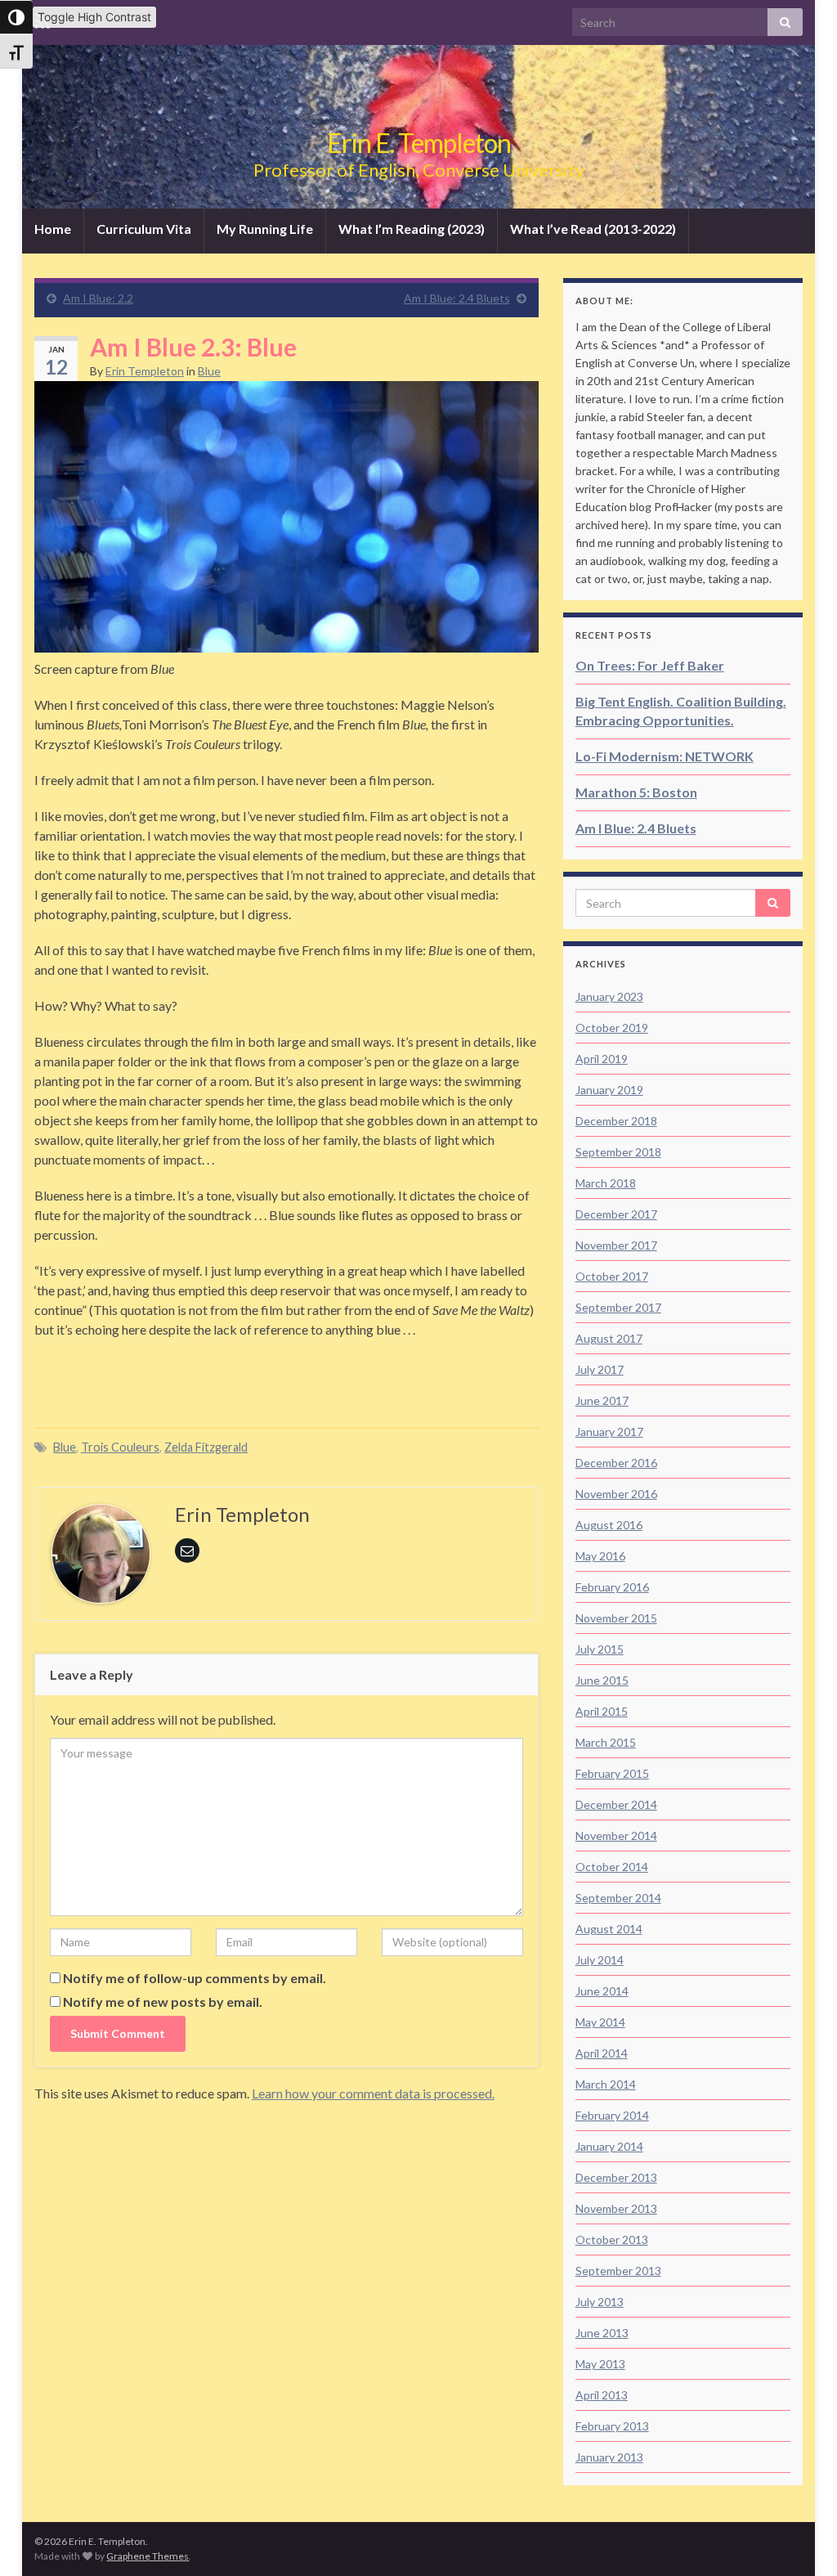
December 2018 (616, 1121)
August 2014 (609, 1929)
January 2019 (609, 1090)
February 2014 (612, 2115)
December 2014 (616, 1804)
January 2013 (609, 2457)
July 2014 (600, 1960)
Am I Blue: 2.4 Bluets (457, 298)
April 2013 (602, 2395)
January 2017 (609, 1432)
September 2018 (618, 1152)
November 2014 (616, 1836)
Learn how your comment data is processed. (373, 2093)
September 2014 (618, 1898)
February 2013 (612, 2426)
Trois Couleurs (120, 1447)
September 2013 (618, 2271)
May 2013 (600, 2364)
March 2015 (606, 1742)
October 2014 (612, 1867)
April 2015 (602, 1711)
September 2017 (618, 1307)
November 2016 (616, 1494)
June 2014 (602, 1991)
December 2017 (616, 1214)
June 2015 (602, 1680)
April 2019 (602, 1059)
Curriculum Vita (144, 229)
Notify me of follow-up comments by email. (195, 1978)
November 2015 (616, 1618)
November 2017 (616, 1245)
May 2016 (600, 1556)
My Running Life (265, 229)
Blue (209, 371)
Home (53, 229)
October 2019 (612, 1028)
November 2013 (616, 2208)
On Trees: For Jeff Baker (650, 665)
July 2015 (600, 1649)
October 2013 (612, 2239)
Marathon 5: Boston (636, 792)
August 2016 (609, 1525)
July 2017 (600, 1369)
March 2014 (606, 2084)
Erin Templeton (145, 371)
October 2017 (612, 1276)
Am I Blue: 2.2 (98, 298)
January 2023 (609, 996)
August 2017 (609, 1338)
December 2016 (616, 1463)
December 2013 (616, 2177)
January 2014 (609, 2146)
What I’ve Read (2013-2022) (593, 229)
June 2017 (602, 1400)
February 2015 (612, 1773)
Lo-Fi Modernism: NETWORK (665, 756)
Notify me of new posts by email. (163, 2002)
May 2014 (600, 2022)
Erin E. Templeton (419, 143)
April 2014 (602, 2053)
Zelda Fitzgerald (206, 1447)
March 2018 (606, 1183)
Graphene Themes (148, 2556)
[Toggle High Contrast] (16, 17)
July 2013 (600, 2302)
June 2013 (602, 2333)
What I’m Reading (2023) (412, 229)
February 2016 (612, 1587)
